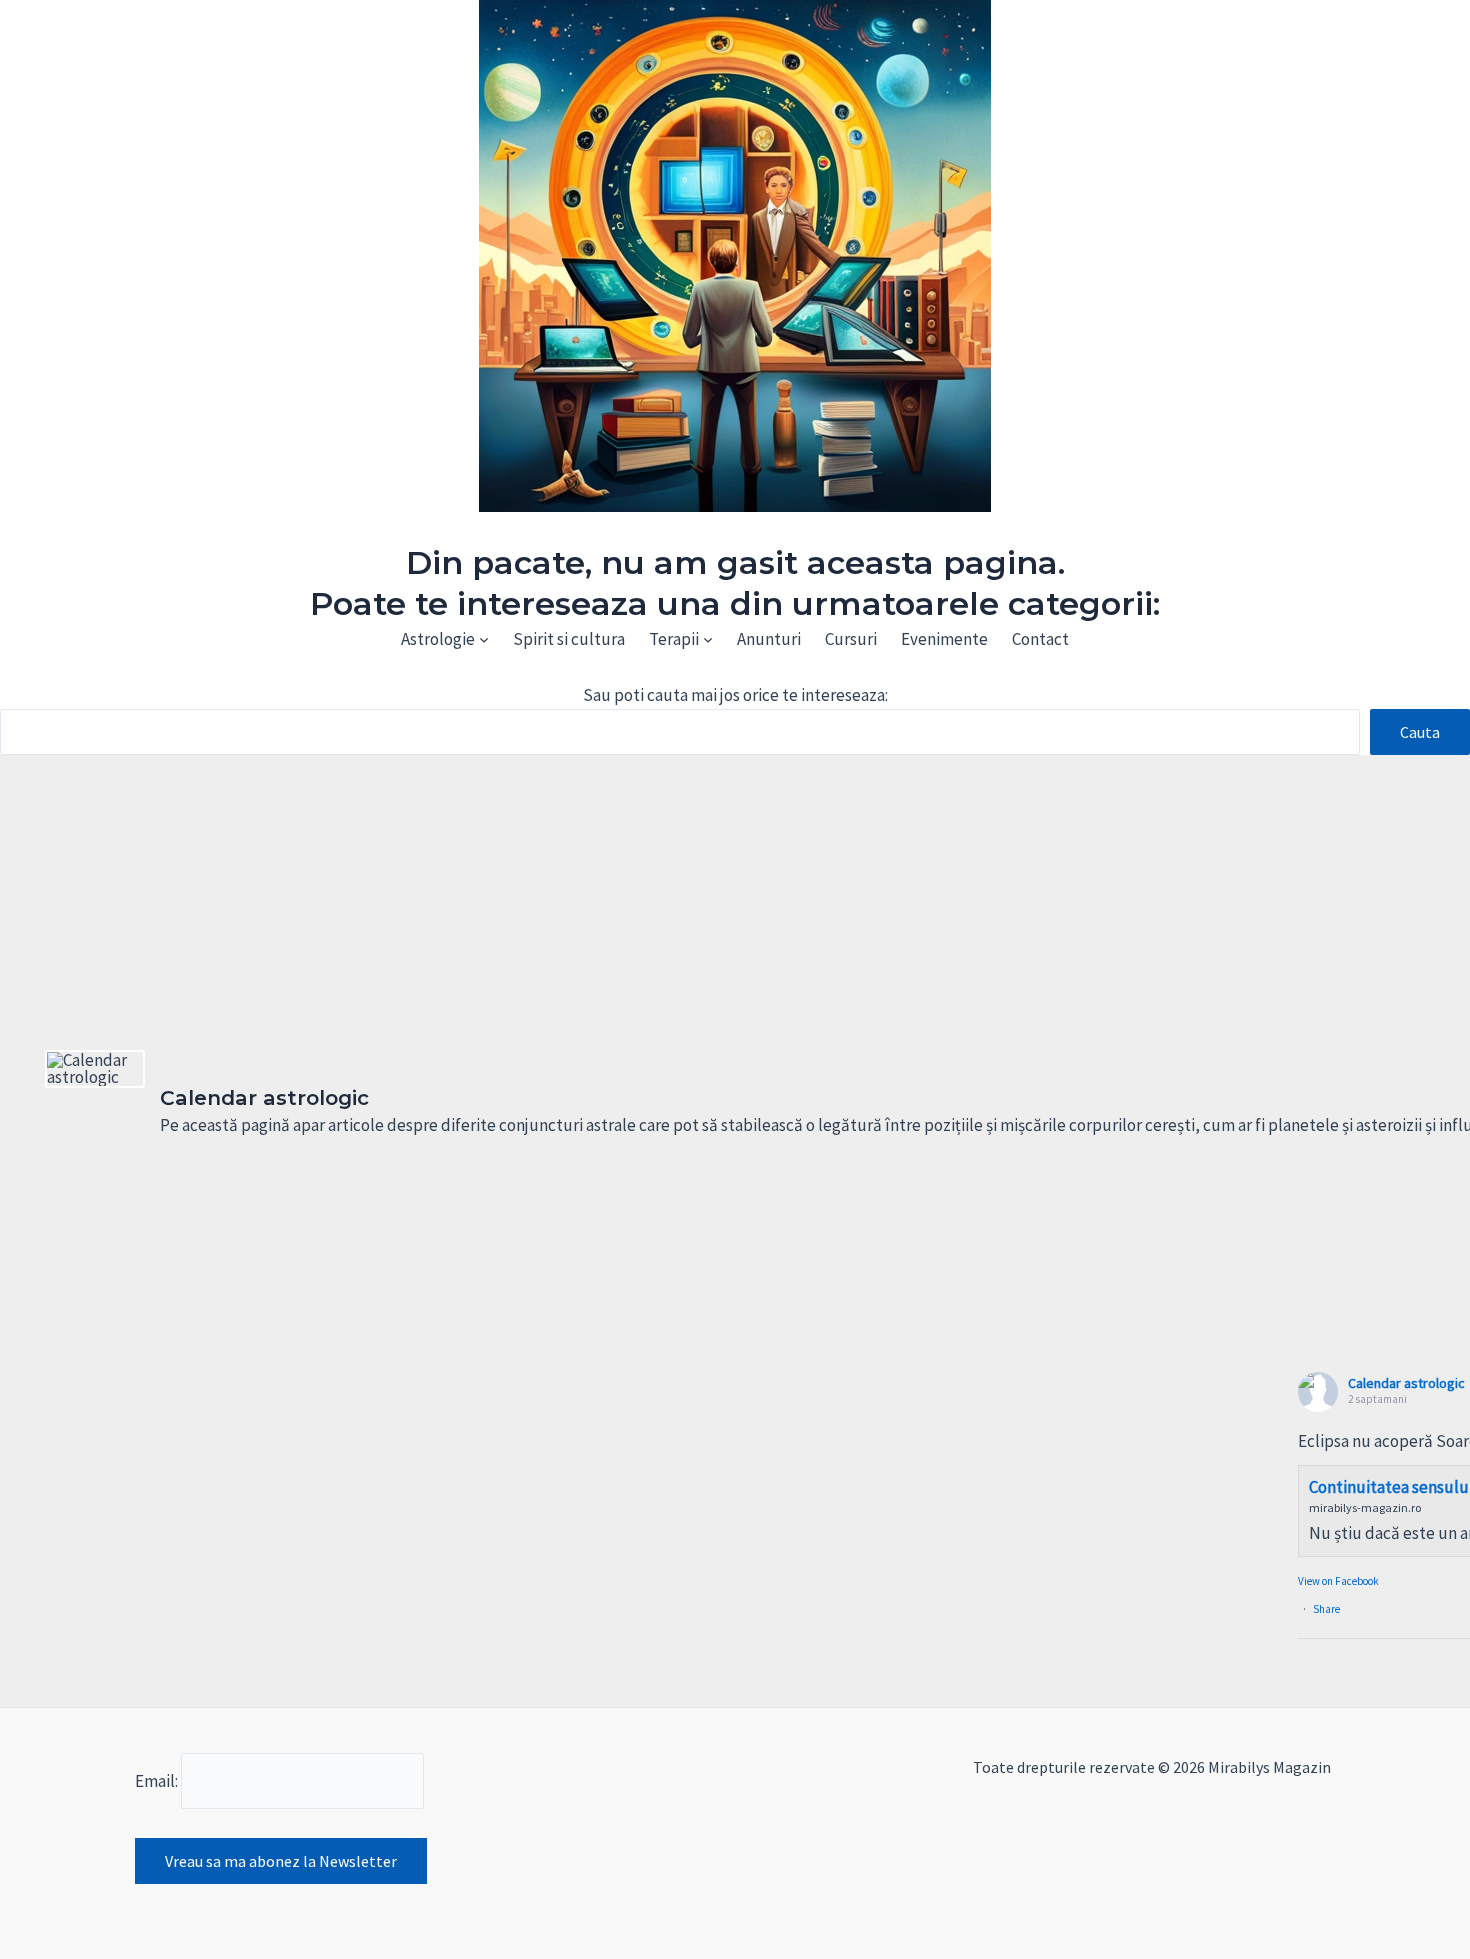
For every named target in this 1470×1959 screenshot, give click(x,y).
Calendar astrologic (1406, 1383)
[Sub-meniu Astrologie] (484, 639)
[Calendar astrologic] (95, 1069)
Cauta (1420, 732)
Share (1326, 1609)
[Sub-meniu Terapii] (708, 639)
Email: (158, 1781)
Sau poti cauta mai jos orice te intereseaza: (735, 695)
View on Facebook (1338, 1581)
